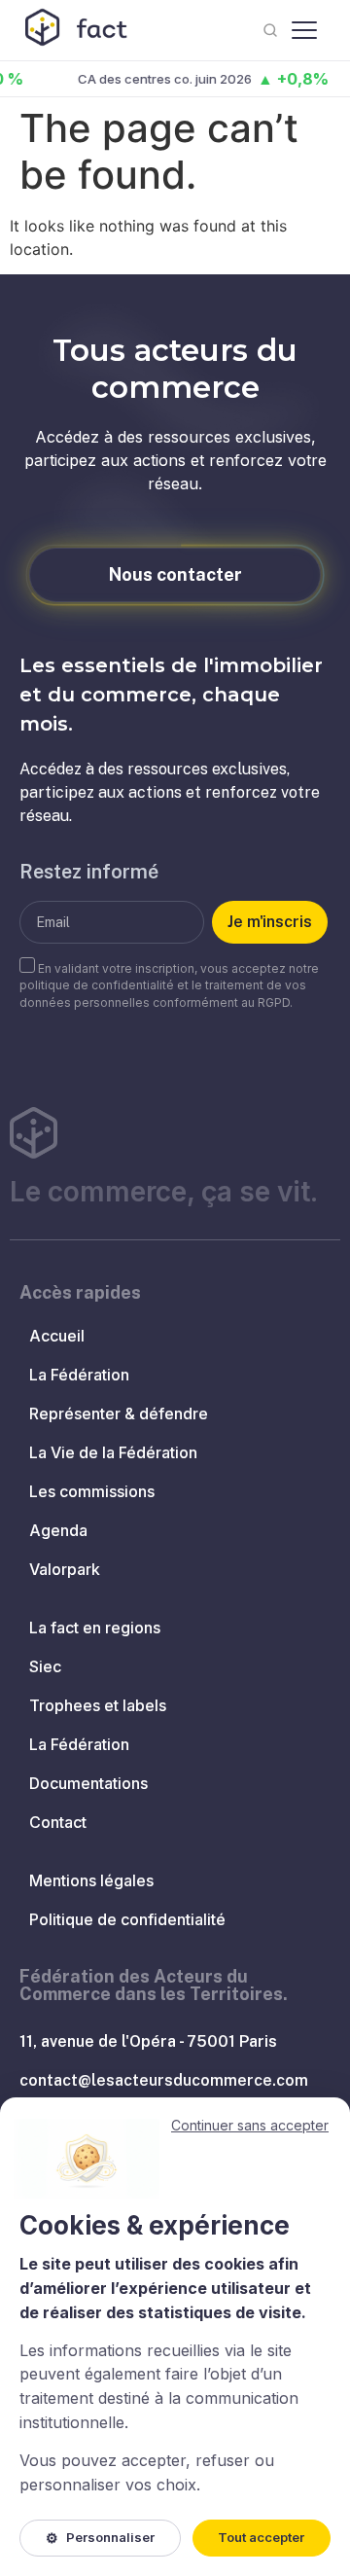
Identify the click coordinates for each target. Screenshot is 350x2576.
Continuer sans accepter (250, 2125)
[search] (270, 30)
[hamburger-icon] (304, 30)
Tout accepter (261, 2537)
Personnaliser (100, 2538)
